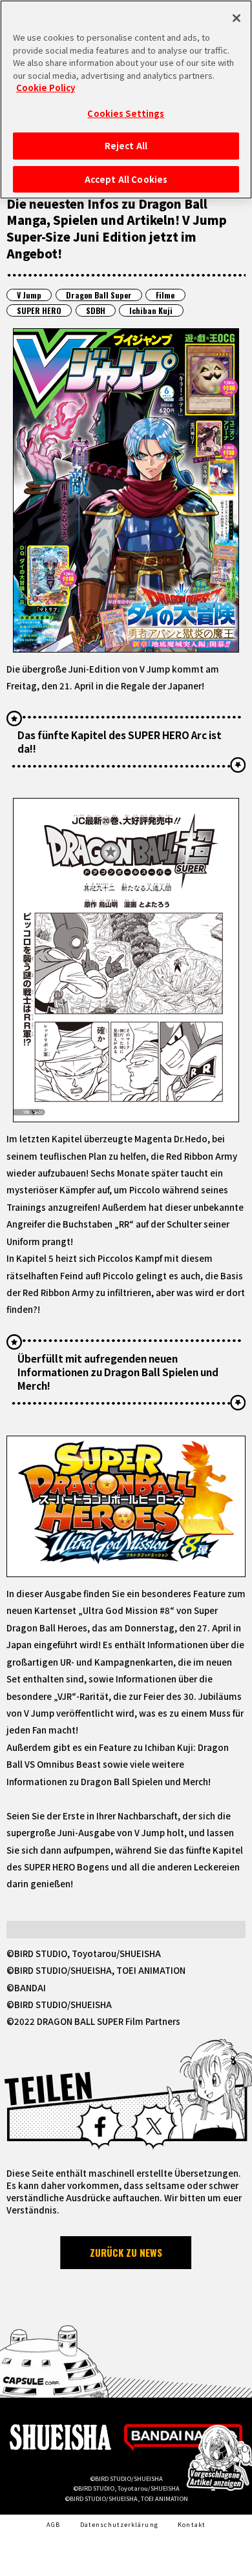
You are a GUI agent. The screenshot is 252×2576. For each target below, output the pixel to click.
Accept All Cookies (126, 179)
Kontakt (192, 2524)
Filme (165, 295)
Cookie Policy (46, 88)
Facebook (100, 2127)
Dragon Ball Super (99, 295)
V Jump (29, 295)
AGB (53, 2524)
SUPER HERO (39, 310)
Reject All (126, 146)
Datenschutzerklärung (119, 2524)
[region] (126, 99)
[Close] (236, 18)
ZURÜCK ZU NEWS (126, 2252)
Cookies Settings (126, 113)
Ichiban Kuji (151, 310)
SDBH (96, 310)
